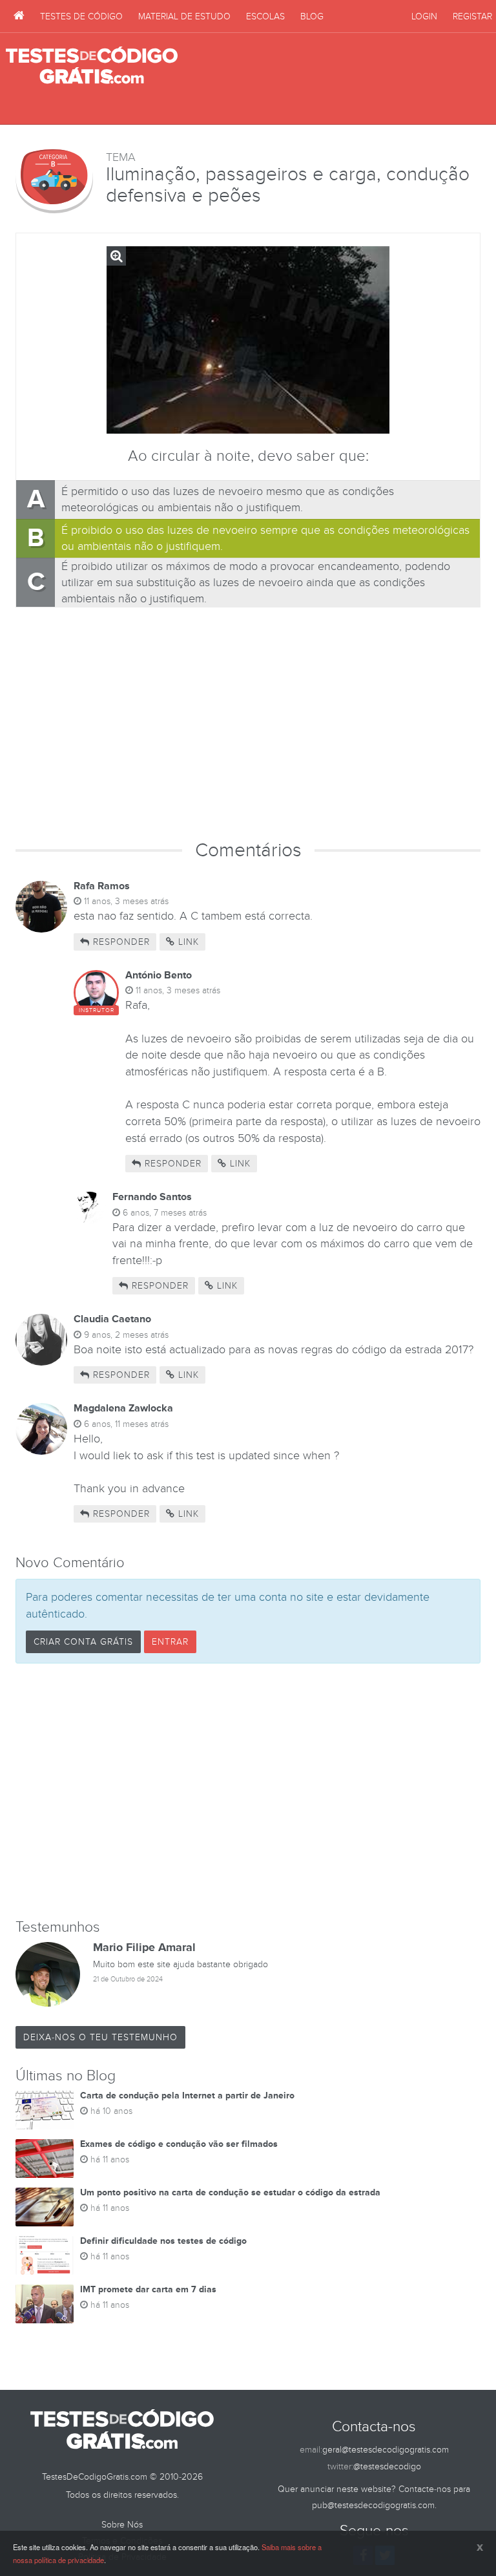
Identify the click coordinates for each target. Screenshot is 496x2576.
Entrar (170, 1642)
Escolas (265, 16)
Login (424, 16)
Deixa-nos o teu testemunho (100, 2037)
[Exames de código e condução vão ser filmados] (45, 2159)
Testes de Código (81, 16)
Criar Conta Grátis (83, 1642)
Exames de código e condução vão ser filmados (179, 2144)
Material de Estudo (184, 16)
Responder (120, 942)
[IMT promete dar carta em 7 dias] (45, 2304)
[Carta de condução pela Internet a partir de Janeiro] (45, 2110)
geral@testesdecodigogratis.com (386, 2450)
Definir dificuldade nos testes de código (163, 2241)
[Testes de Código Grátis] (19, 16)
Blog (312, 16)
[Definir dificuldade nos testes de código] (45, 2255)
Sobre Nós (122, 2525)
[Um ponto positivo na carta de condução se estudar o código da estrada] (45, 2207)
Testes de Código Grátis (92, 66)
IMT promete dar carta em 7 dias (148, 2289)
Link (187, 942)
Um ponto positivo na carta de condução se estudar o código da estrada (230, 2192)
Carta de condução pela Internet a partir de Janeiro (187, 2096)
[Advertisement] (339, 79)
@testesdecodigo (387, 2466)
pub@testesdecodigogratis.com (373, 2505)
